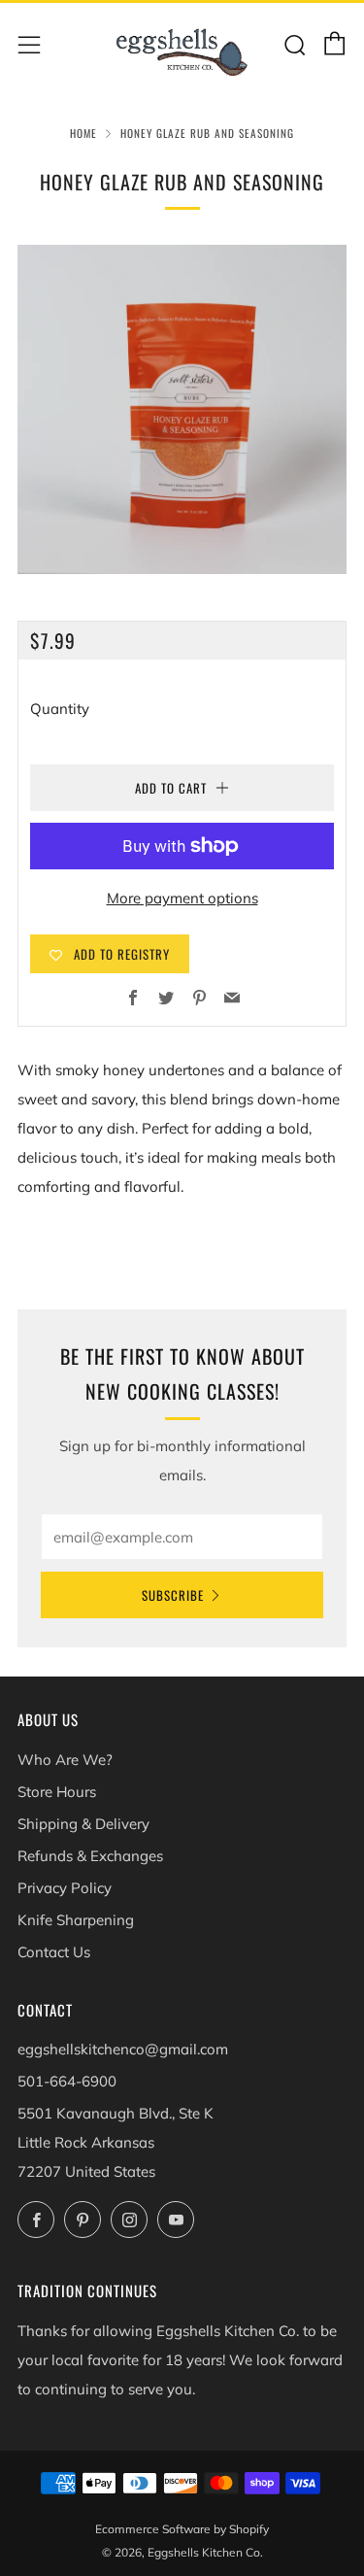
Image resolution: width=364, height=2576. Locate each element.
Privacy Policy (65, 1888)
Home (83, 133)
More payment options (182, 898)
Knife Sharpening (76, 1920)
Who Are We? (65, 1760)
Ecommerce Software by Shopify (182, 2529)
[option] (182, 409)
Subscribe (173, 1595)
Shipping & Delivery (83, 1824)
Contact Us (54, 1952)
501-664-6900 (67, 2081)
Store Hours (57, 1792)
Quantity (60, 709)
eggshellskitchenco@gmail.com (123, 2049)
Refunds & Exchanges (90, 1856)
